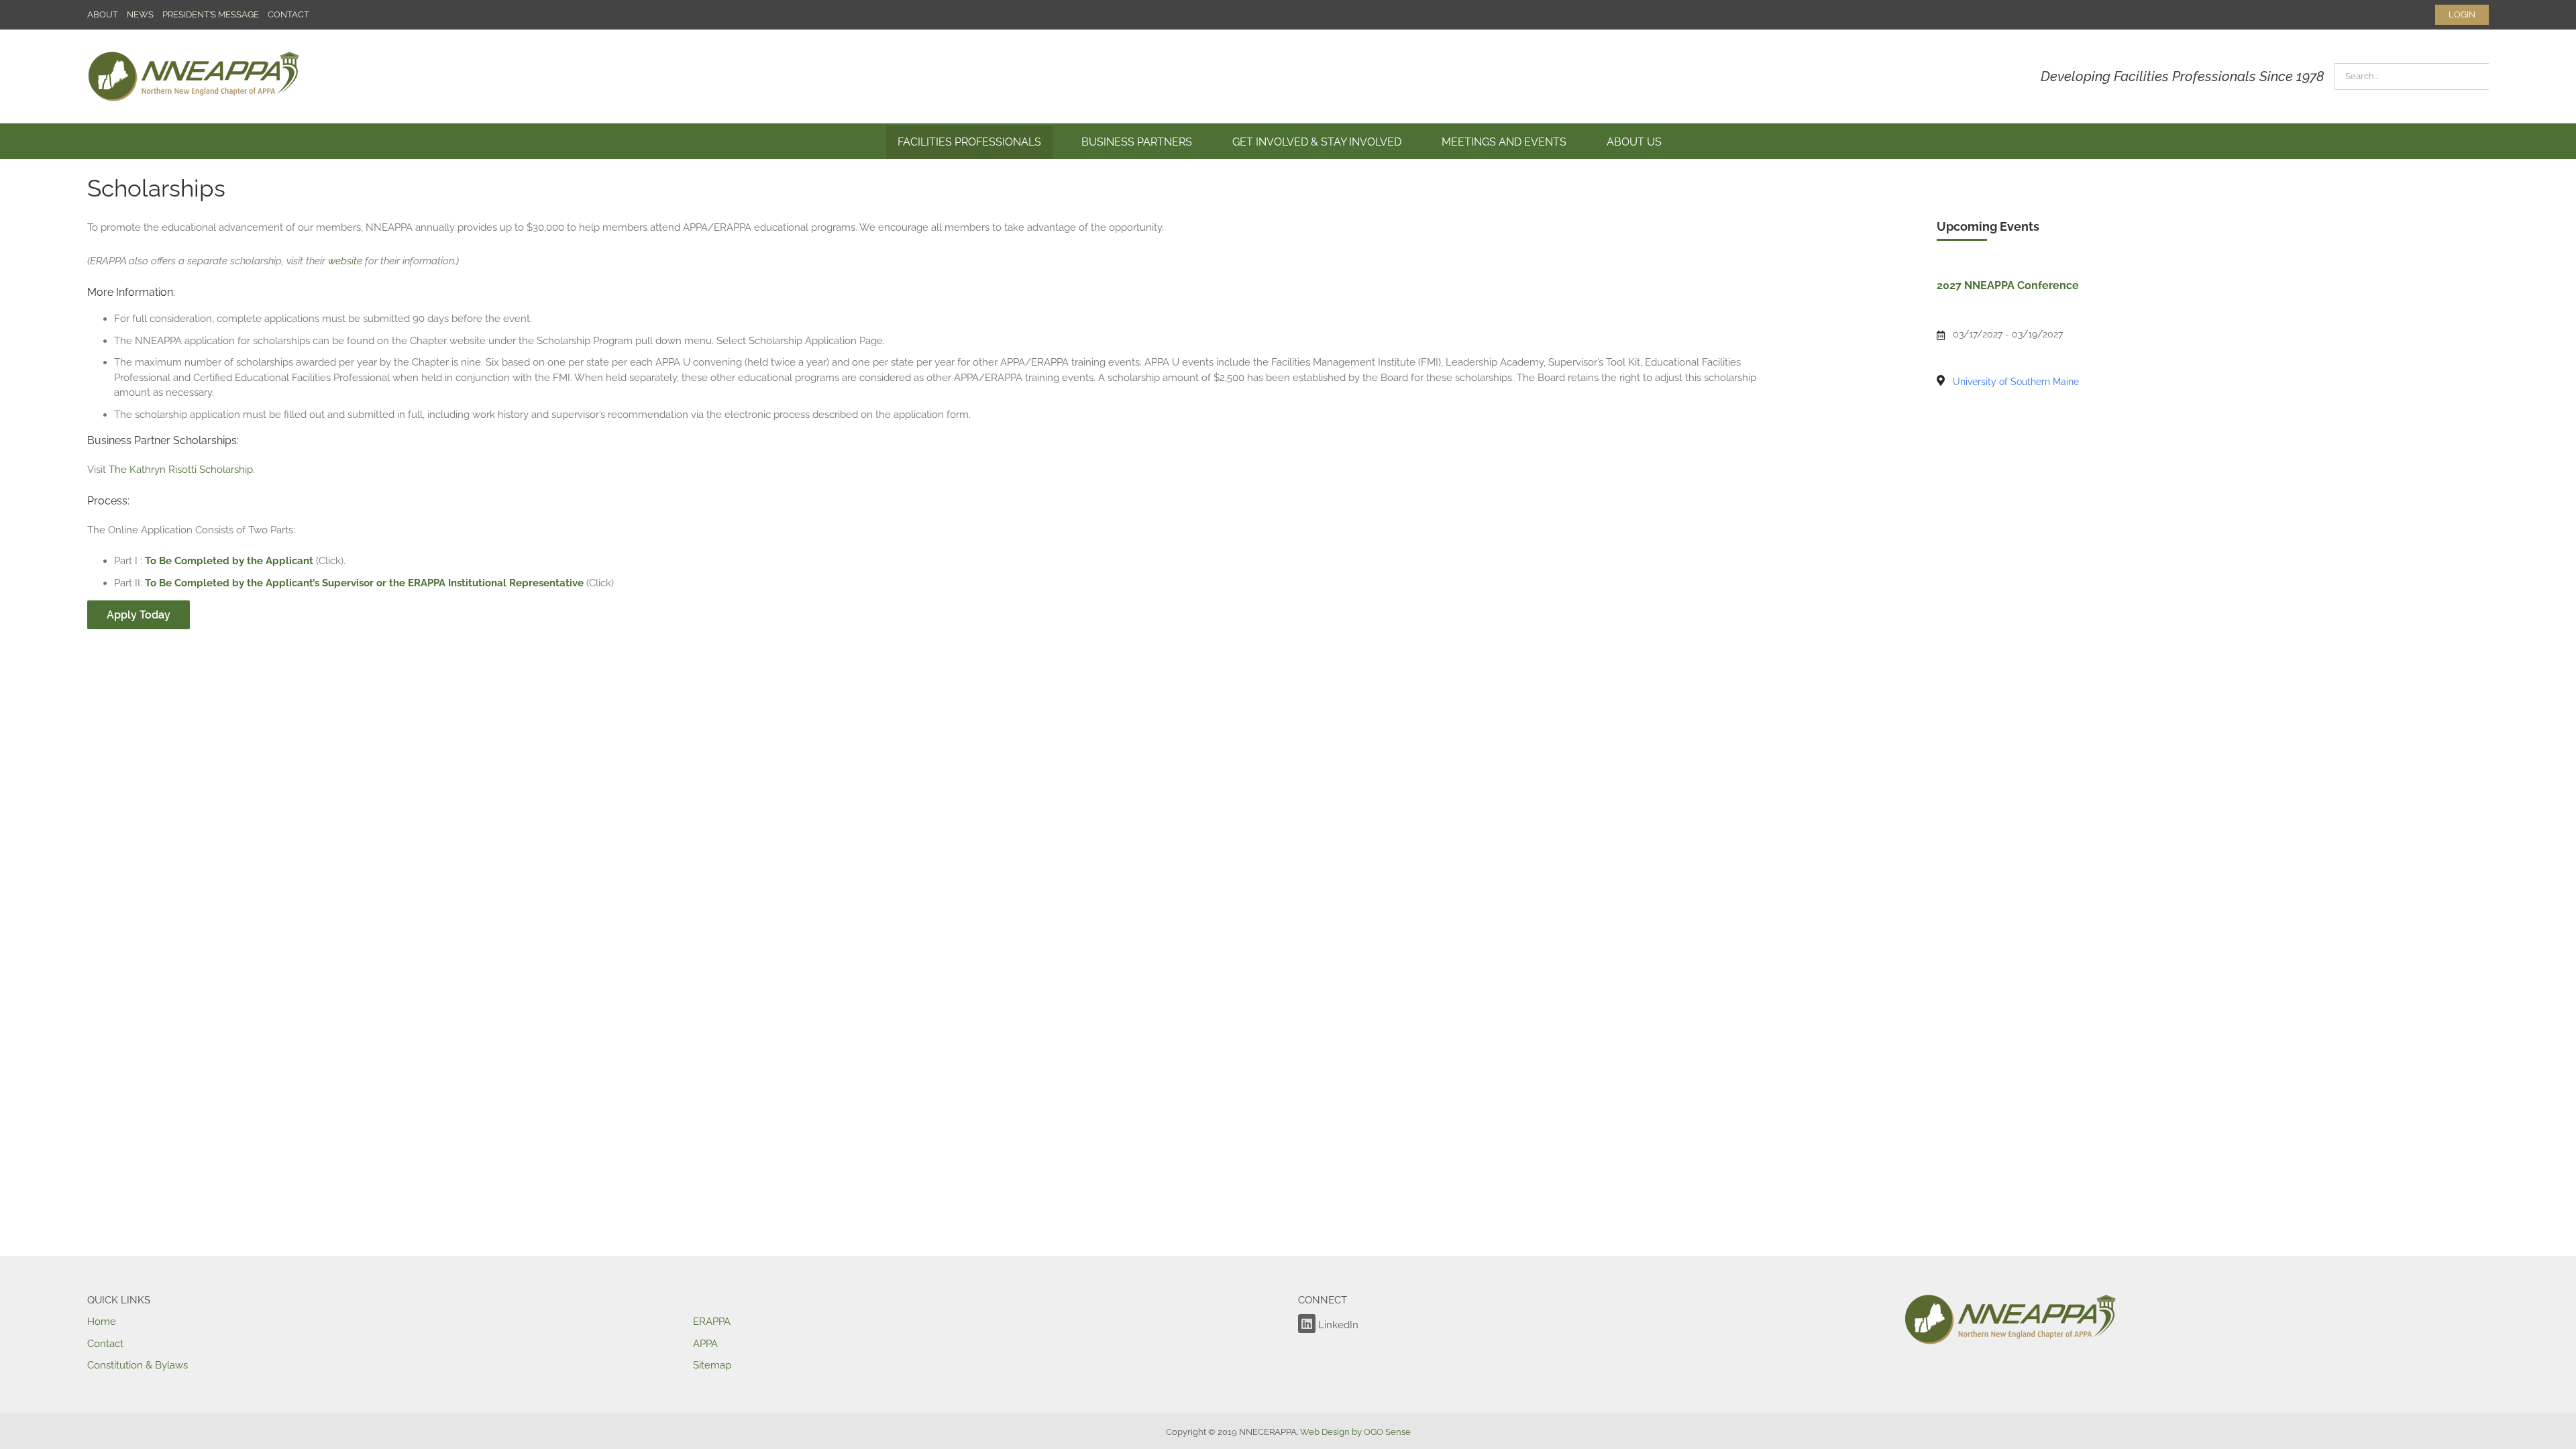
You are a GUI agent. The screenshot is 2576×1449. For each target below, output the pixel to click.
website (345, 261)
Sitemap (712, 1365)
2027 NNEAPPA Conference (2008, 285)
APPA (705, 1344)
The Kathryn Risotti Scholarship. (182, 470)
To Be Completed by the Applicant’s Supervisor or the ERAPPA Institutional (326, 583)
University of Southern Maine (2016, 382)
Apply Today (139, 615)
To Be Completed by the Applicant (229, 561)
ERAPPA (712, 1322)
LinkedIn (1337, 1325)
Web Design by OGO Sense (1355, 1432)
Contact (105, 1344)
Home (102, 1322)
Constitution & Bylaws (138, 1365)
